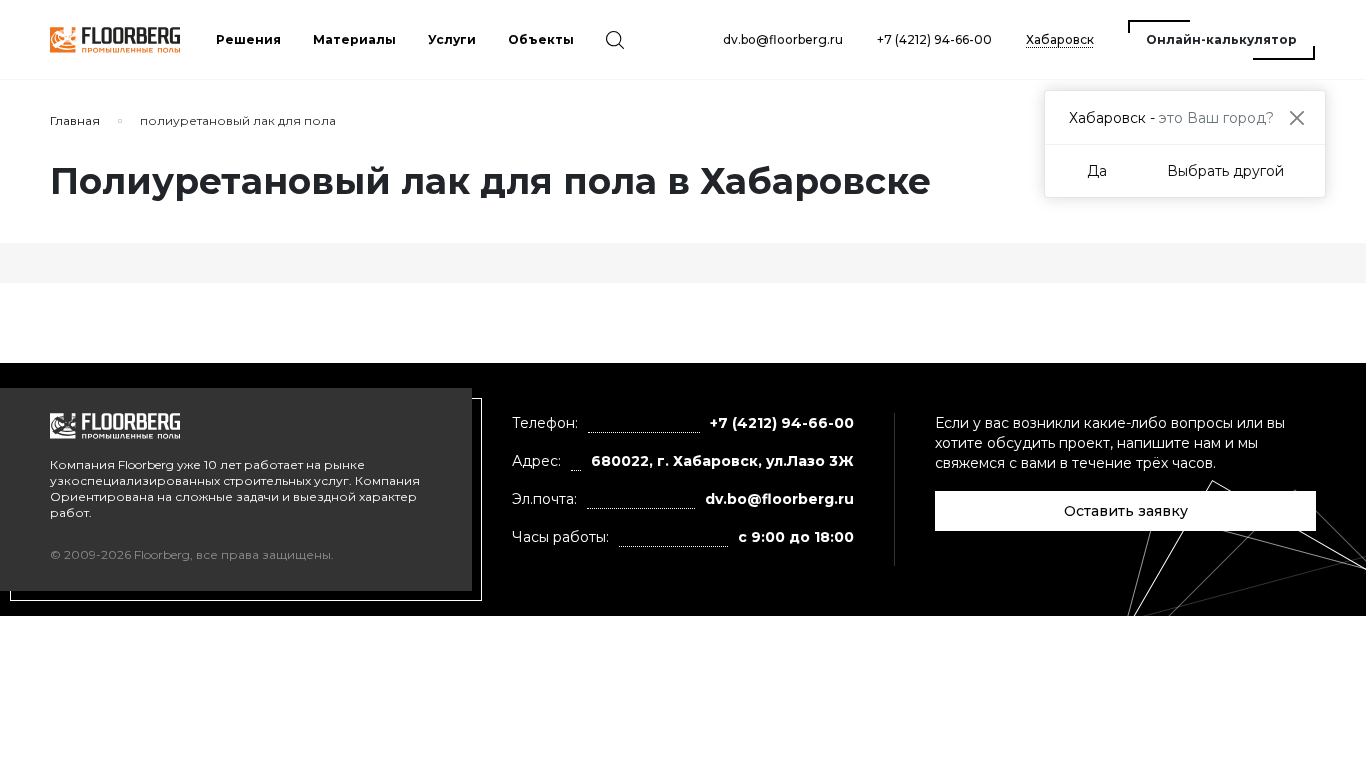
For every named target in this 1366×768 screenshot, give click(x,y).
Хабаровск (1060, 39)
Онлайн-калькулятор (1221, 39)
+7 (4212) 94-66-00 (934, 39)
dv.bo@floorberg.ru (783, 39)
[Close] (1296, 117)
